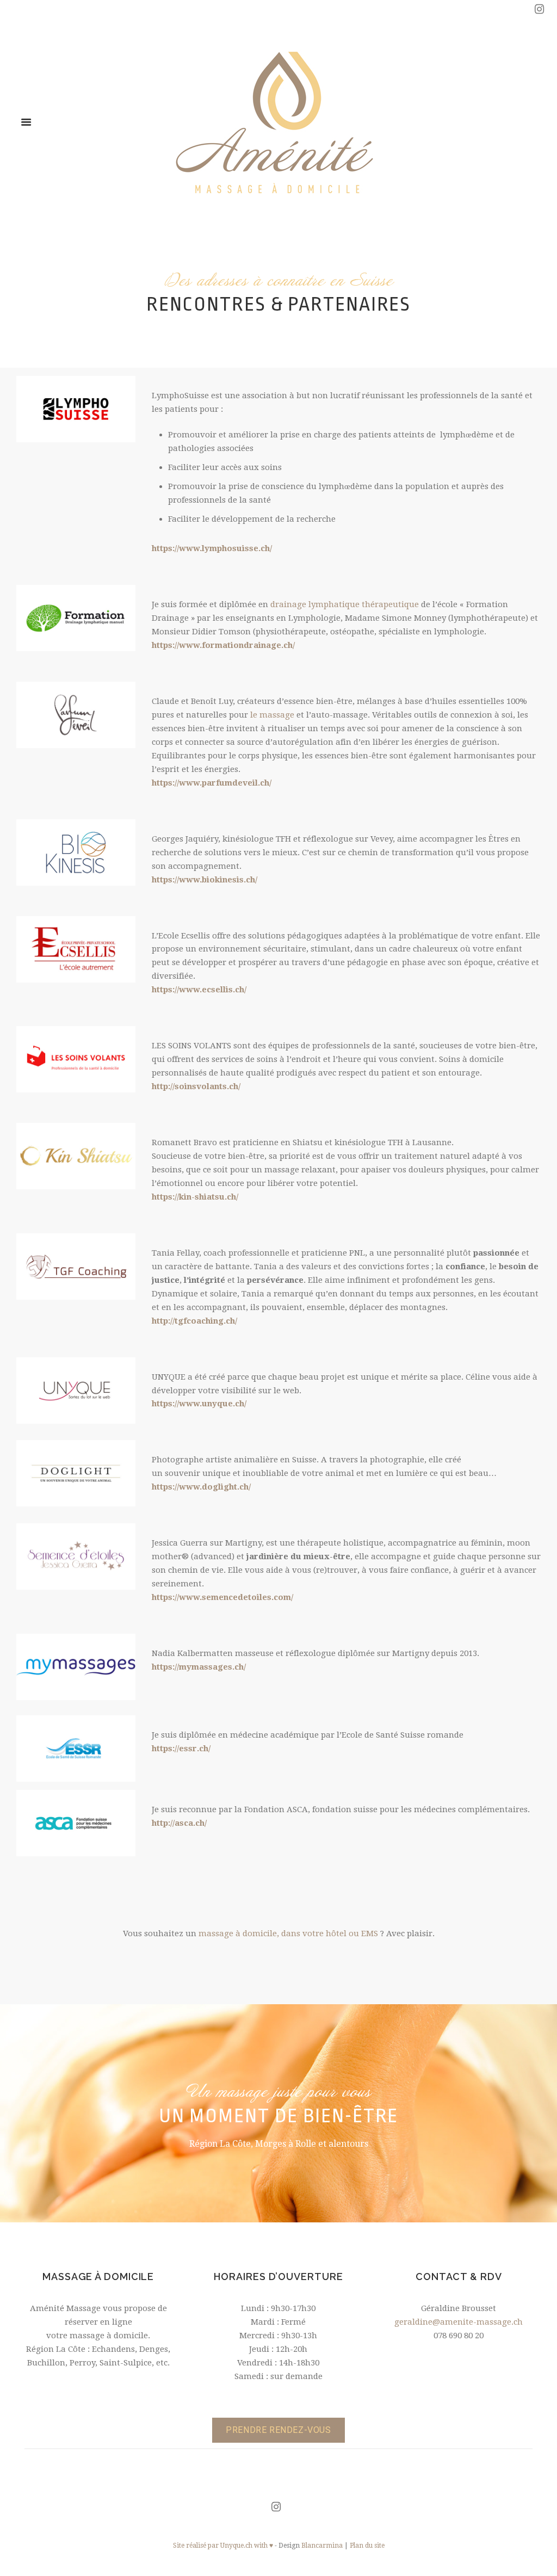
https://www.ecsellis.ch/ (199, 990)
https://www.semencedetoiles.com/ (222, 1597)
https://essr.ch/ (181, 1749)
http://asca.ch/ (179, 1823)
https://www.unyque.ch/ (199, 1404)
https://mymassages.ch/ (199, 1667)
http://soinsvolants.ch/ (196, 1086)
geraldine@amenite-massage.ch (459, 2322)
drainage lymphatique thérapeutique (345, 604)
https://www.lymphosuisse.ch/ (212, 548)
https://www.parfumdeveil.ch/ (212, 783)
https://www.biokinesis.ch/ (205, 880)
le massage (272, 715)
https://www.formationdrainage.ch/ (223, 645)
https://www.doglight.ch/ (201, 1487)
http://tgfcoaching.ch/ (194, 1321)
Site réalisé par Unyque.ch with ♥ (223, 2546)
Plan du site (367, 2546)
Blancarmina (322, 2546)
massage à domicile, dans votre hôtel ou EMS (288, 1933)
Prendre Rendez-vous (278, 2430)
